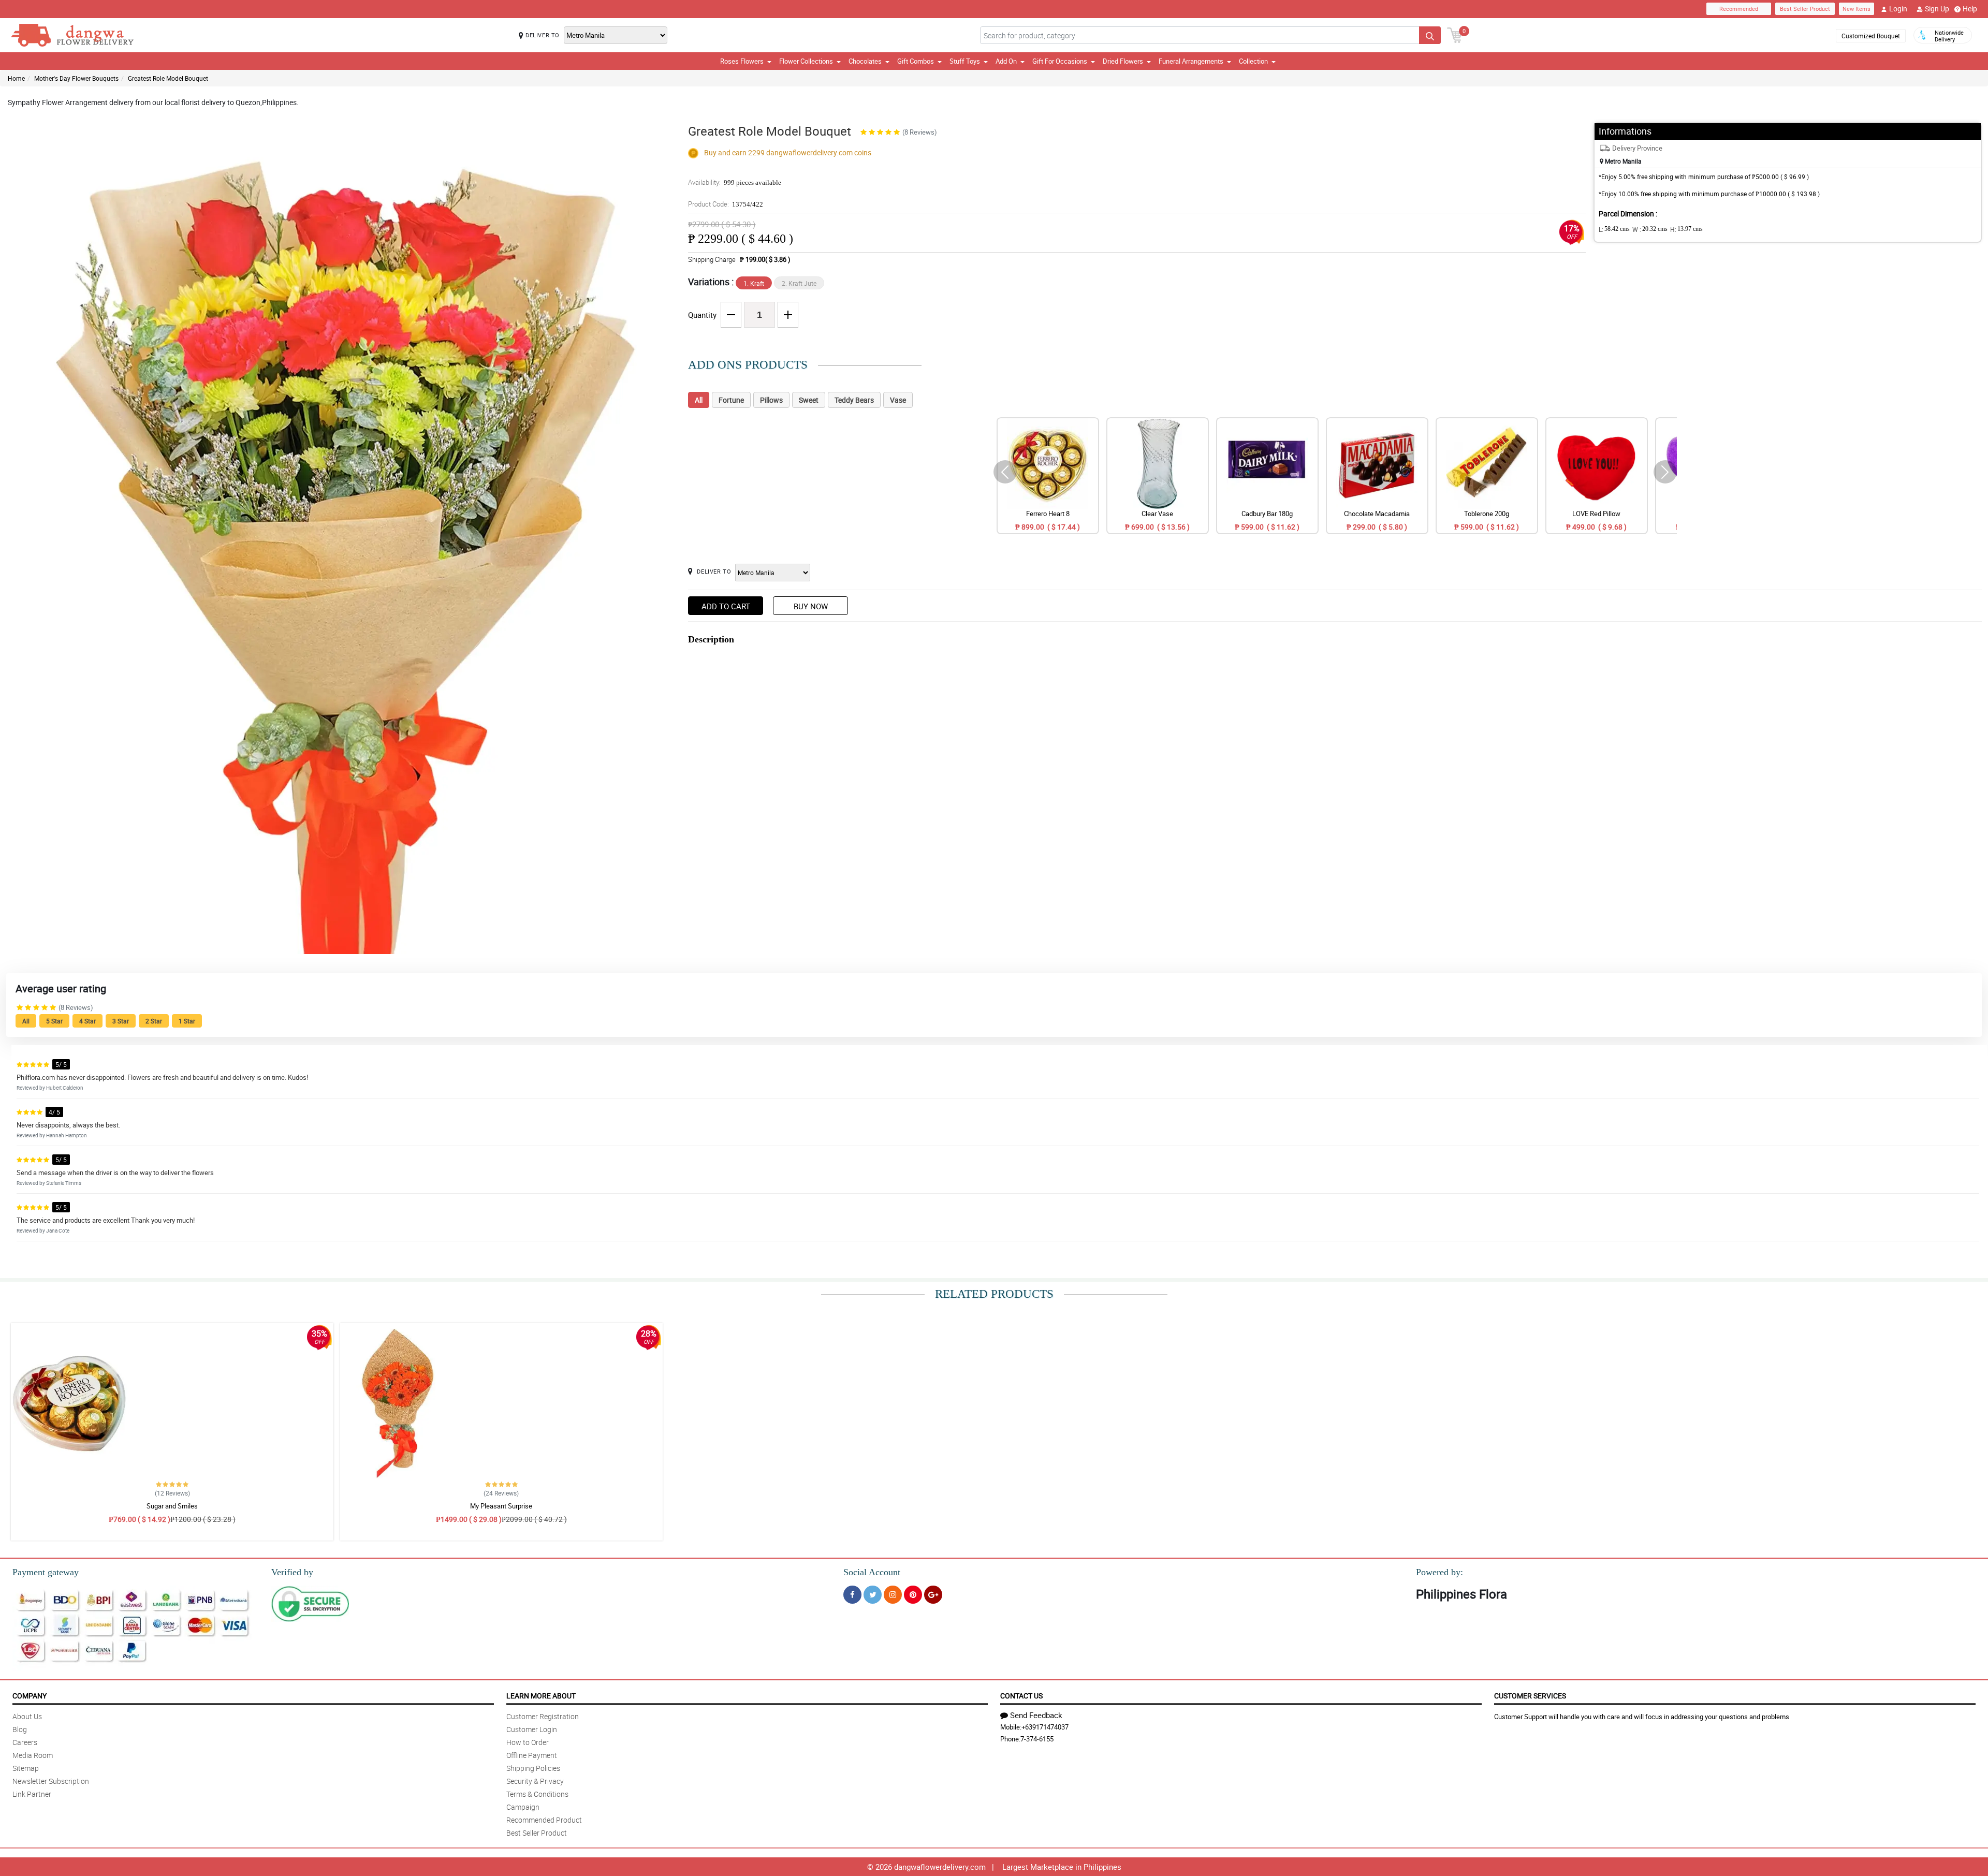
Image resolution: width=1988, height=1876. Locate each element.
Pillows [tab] (771, 400)
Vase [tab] (898, 400)
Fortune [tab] (731, 400)
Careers (25, 1742)
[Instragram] (893, 1595)
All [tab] (699, 400)
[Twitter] (873, 1595)
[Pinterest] (913, 1595)
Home (16, 78)
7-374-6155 (1037, 1739)
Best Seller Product (1805, 9)
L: (1614, 229)
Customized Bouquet (1871, 36)
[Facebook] (852, 1595)
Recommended (1739, 9)
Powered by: (1439, 1572)
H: (1686, 229)
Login (1898, 9)
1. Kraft (754, 283)
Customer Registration (543, 1716)
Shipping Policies (533, 1768)
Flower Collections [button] (806, 61)
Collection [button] (1253, 61)
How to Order (528, 1742)
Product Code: (726, 204)
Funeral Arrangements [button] (1191, 61)
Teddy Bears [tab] (854, 400)
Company (30, 1696)
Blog (20, 1729)
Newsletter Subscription (51, 1781)
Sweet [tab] (809, 400)
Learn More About (541, 1696)
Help (1970, 9)
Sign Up (1937, 9)
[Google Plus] (933, 1595)
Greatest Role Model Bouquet (168, 78)
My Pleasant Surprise (501, 1506)
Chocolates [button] (865, 61)
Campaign (523, 1807)
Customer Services (1530, 1696)
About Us (27, 1716)
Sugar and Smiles (172, 1506)
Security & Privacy (535, 1781)
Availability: (735, 182)
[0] (1455, 34)
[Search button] (1430, 35)
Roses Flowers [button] (742, 61)
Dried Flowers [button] (1123, 61)
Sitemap (26, 1768)
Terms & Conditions (537, 1794)
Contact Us (1021, 1696)
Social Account (872, 1572)
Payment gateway (46, 1572)
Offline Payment (532, 1755)
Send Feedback (1036, 1715)
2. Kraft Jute (799, 283)
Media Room (33, 1755)
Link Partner (32, 1794)
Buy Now (811, 606)
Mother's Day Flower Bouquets (76, 78)
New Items (1857, 9)
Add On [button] (1006, 61)
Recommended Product (544, 1820)
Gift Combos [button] (916, 61)
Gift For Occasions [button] (1060, 61)
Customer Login (532, 1729)
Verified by (292, 1572)
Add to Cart (726, 606)
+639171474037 (1045, 1727)
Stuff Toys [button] (965, 61)
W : (1650, 229)
